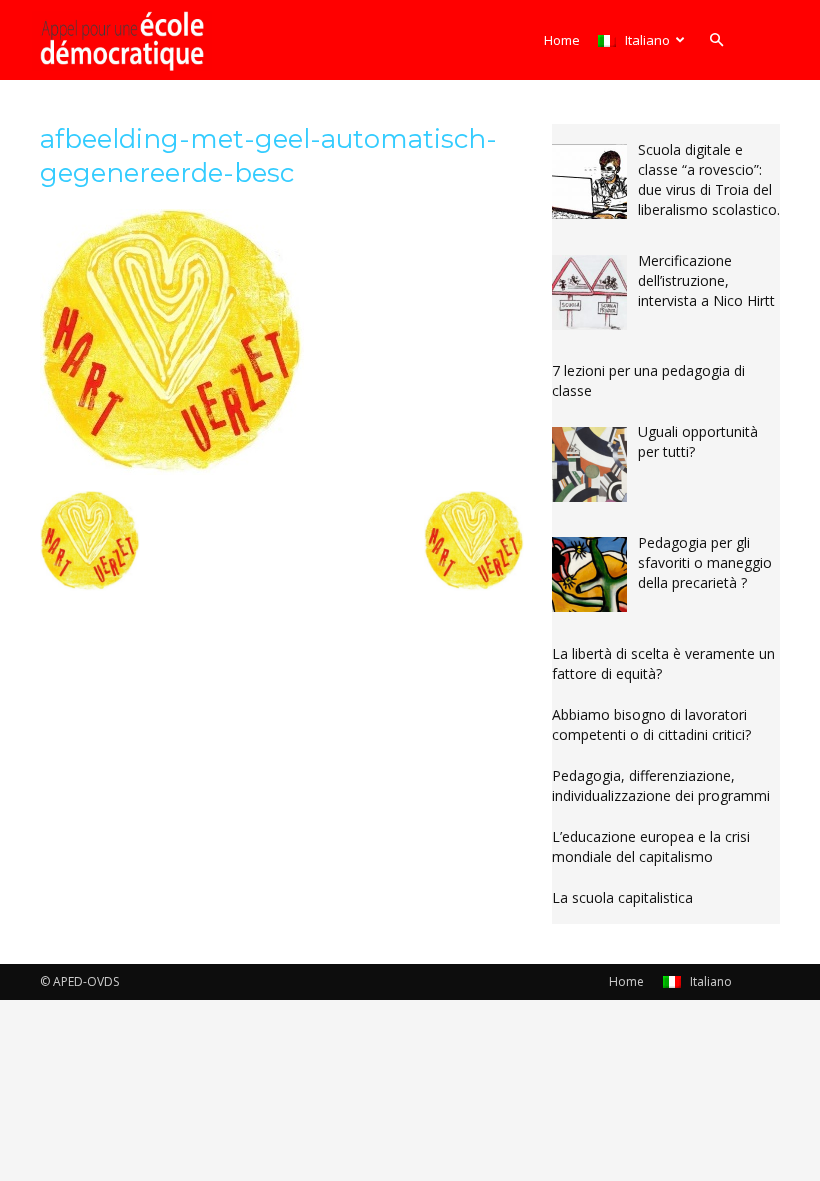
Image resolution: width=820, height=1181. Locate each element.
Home (562, 40)
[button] (716, 40)
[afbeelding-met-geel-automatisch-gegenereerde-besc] (172, 470)
